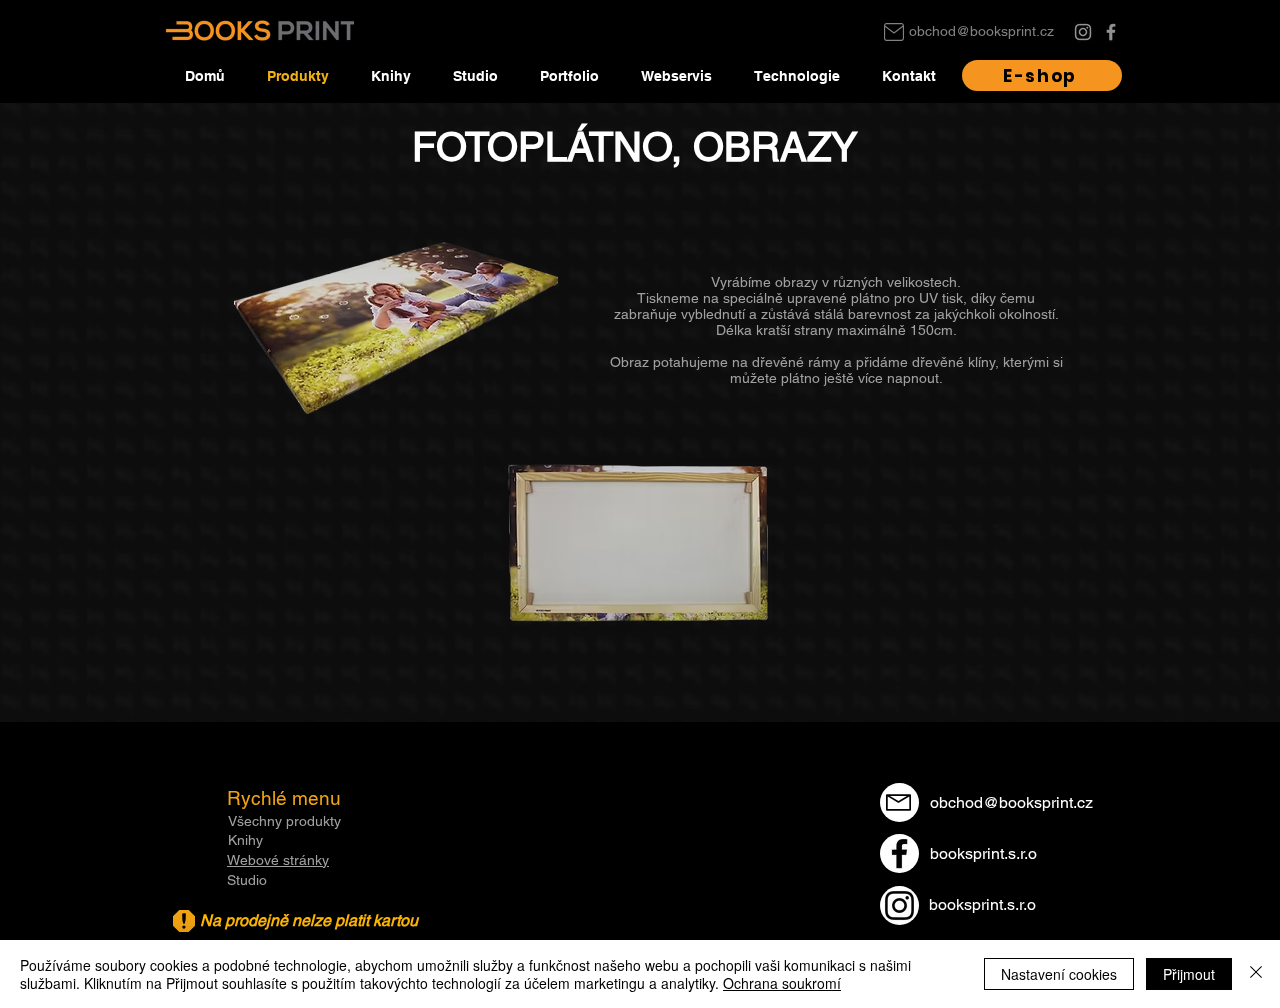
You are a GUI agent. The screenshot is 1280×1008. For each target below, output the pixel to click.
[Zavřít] (1256, 974)
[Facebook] (1111, 32)
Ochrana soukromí (782, 983)
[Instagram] (1083, 32)
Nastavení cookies (1059, 974)
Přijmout (1189, 974)
